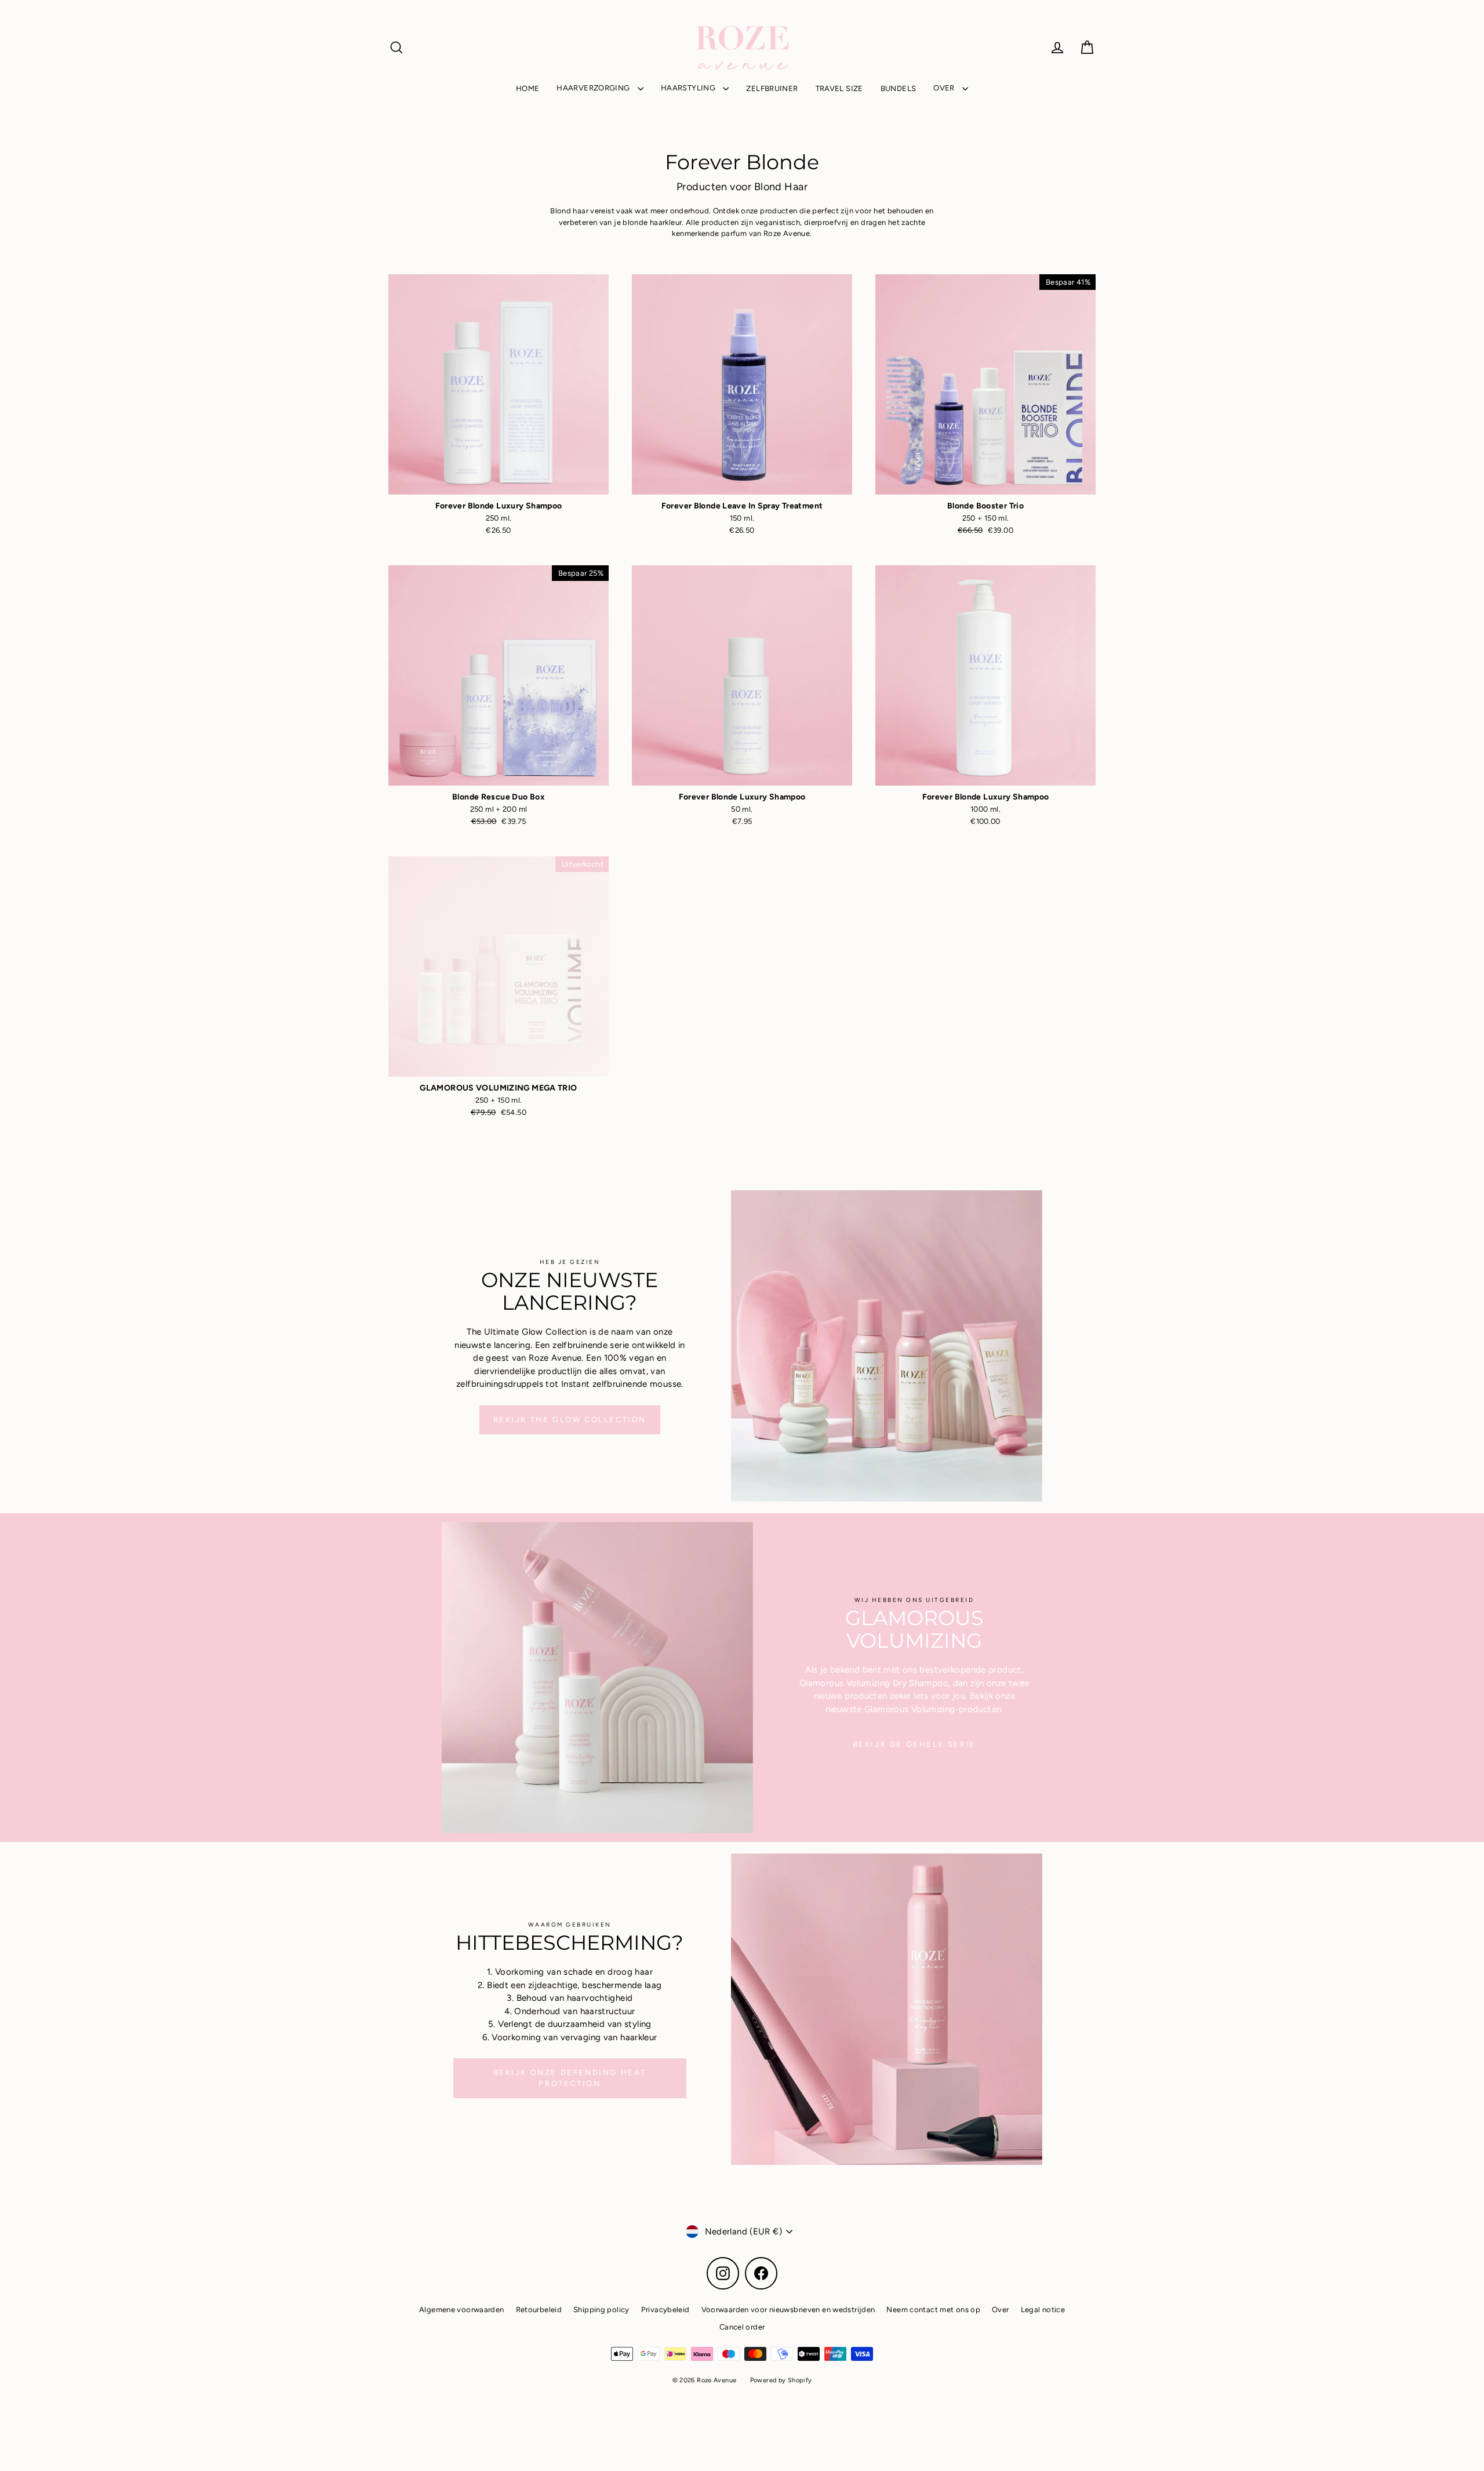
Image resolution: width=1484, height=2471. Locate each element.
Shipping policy (601, 2310)
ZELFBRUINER (772, 88)
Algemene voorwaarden (462, 2310)
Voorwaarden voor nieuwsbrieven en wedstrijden (788, 2310)
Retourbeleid (539, 2310)
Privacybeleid (665, 2310)
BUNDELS (899, 88)
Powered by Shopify (781, 2380)
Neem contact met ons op (933, 2310)
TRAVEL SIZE (839, 88)
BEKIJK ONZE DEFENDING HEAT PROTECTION (570, 2078)
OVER (945, 88)
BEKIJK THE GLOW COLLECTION (570, 1420)
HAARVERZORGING (594, 88)
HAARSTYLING (689, 88)
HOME (528, 88)
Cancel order (742, 2327)
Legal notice (1043, 2310)
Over (1001, 2310)
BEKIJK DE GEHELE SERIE (914, 1744)
